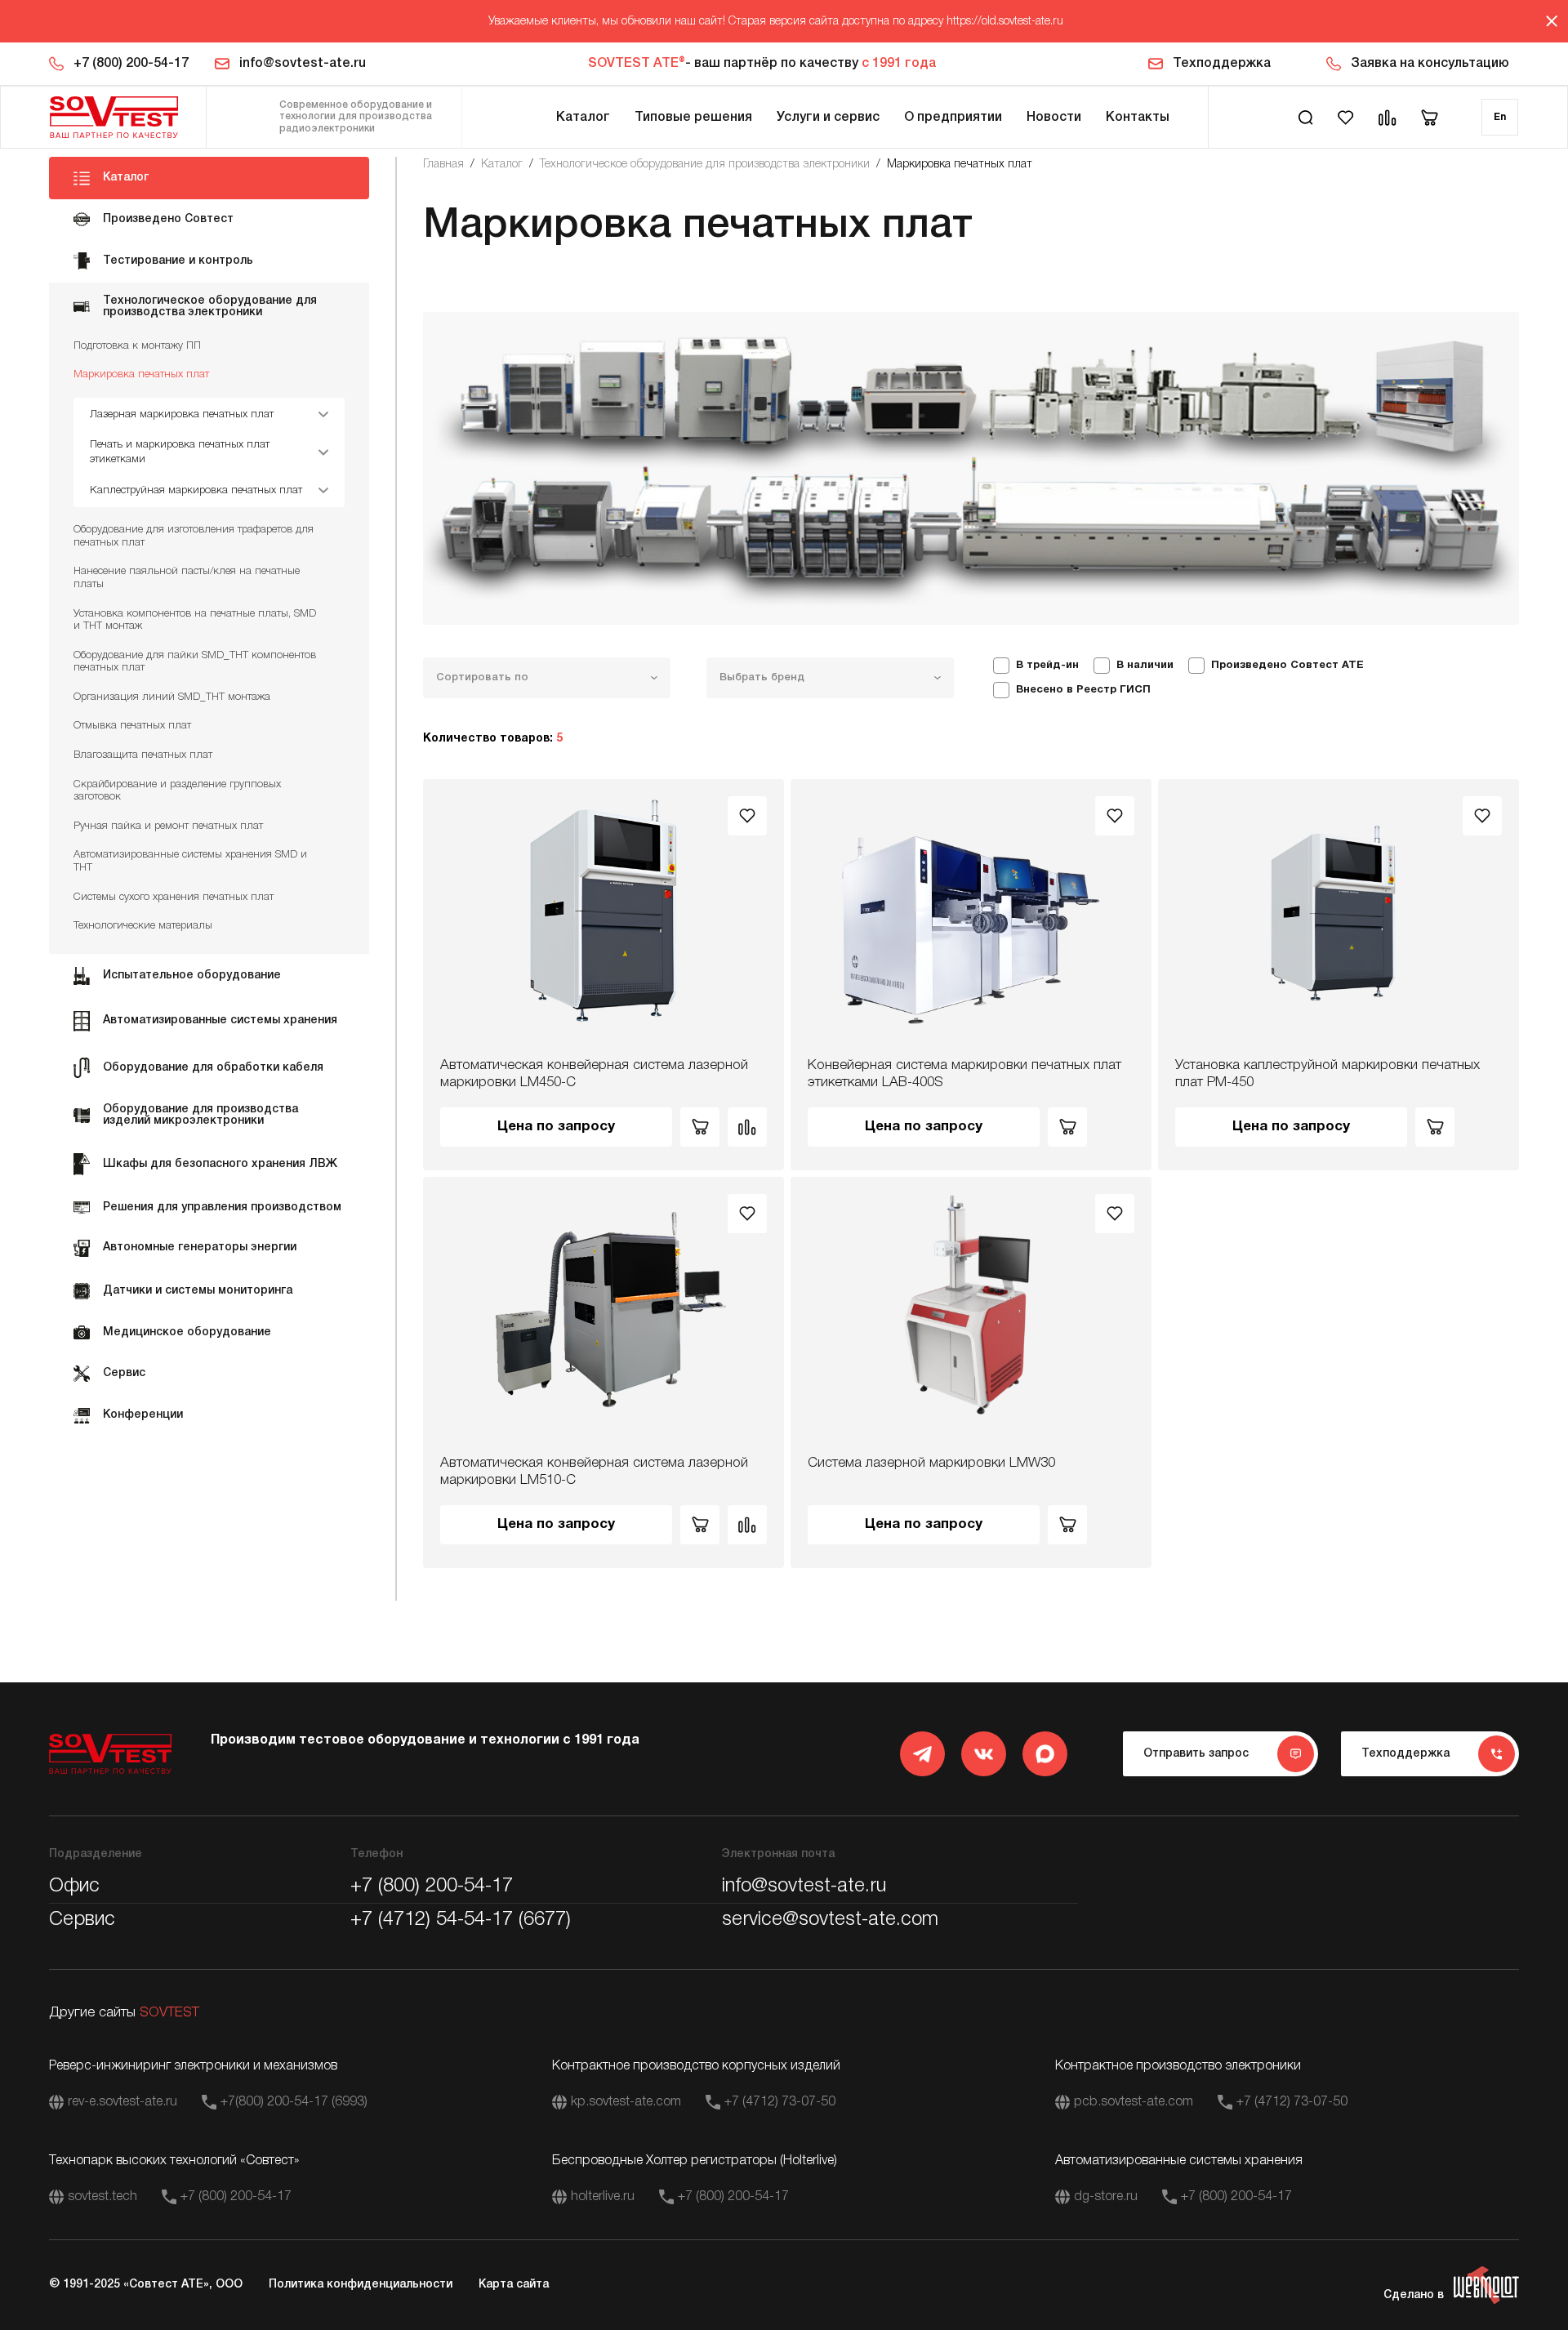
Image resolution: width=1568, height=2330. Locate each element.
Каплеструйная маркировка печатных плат (196, 490)
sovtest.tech (102, 2197)
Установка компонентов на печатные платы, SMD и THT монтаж (195, 620)
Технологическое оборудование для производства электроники (705, 165)
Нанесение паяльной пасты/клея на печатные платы (187, 578)
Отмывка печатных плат (132, 726)
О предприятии (953, 118)
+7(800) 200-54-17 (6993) (294, 2102)
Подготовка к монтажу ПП (137, 346)
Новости (1054, 118)
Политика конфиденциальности (361, 2285)
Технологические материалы (143, 926)
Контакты (1138, 118)
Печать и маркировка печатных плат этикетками (180, 452)
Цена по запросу (556, 1127)
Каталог (583, 118)
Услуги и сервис (828, 118)
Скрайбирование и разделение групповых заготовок (177, 791)
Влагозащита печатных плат (143, 755)
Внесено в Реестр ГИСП (1083, 690)
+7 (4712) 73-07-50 (780, 2102)
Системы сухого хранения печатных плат (174, 897)
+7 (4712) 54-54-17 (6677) (461, 1920)
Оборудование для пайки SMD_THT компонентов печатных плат (195, 662)
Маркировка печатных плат (141, 374)
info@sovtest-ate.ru (303, 64)
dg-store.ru (1106, 2197)
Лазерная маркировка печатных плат (182, 414)
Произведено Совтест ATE (1287, 666)
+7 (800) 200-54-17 (131, 64)
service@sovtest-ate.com (830, 1920)
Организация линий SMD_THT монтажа (172, 697)
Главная (443, 165)
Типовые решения (693, 118)
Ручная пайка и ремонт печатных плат (168, 826)
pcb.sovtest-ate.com (1134, 2102)
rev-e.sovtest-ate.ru (122, 2102)
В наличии (1145, 666)
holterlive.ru (603, 2197)
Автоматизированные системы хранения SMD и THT (190, 861)
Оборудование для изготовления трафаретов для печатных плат (194, 536)
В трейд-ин (1047, 666)
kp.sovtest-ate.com (626, 2102)
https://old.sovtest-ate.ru (1005, 22)
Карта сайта (514, 2285)
